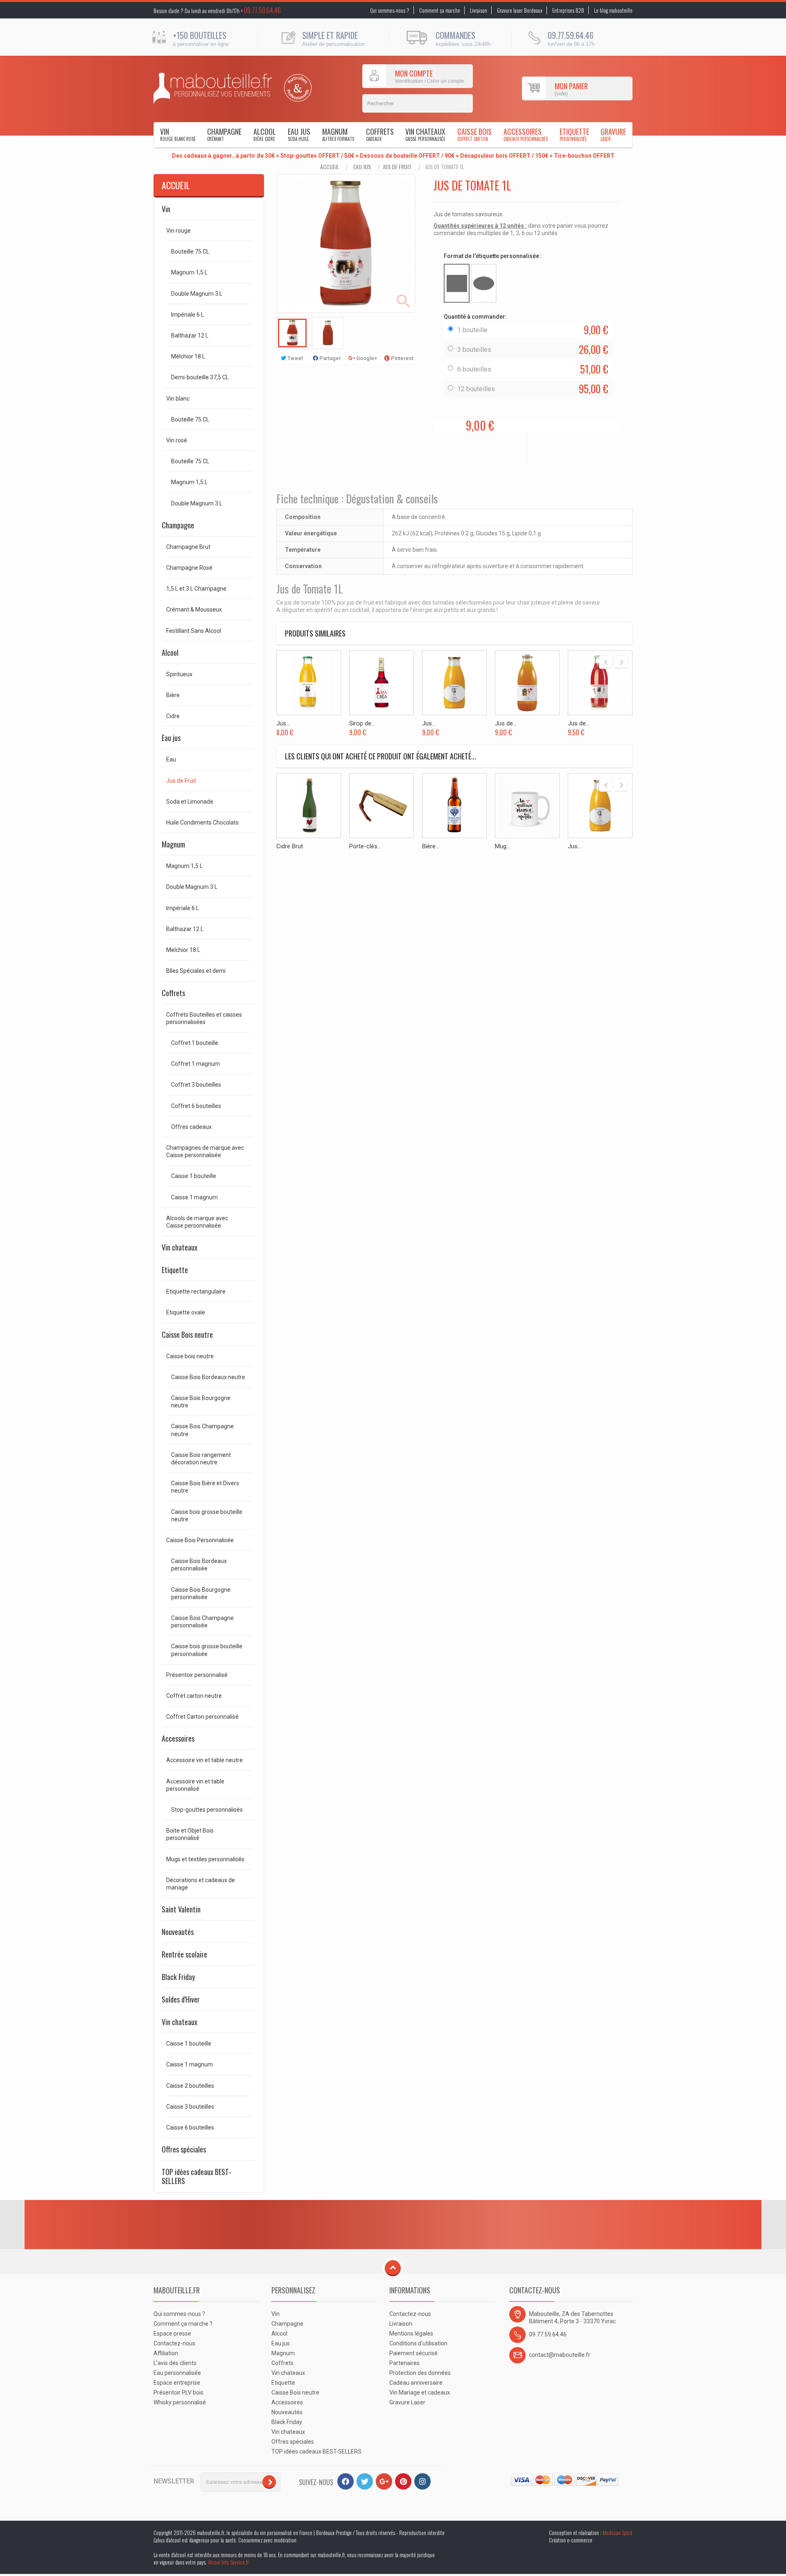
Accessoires (526, 134)
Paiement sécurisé (413, 2353)
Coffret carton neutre (194, 1696)
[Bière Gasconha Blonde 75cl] (454, 806)
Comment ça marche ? (183, 2324)
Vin (178, 134)
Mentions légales (411, 2334)
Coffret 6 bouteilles (196, 1106)
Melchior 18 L (183, 950)
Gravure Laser (407, 2402)
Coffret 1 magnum (195, 1064)
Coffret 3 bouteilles (196, 1085)
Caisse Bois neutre (187, 1334)
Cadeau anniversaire (416, 2383)
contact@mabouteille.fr (560, 2355)
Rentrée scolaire (184, 1954)
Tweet (295, 358)
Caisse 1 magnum (194, 1197)
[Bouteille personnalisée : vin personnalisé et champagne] (213, 88)
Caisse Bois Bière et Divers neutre (205, 1487)
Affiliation (166, 2353)
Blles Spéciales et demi (196, 971)
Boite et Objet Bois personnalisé (190, 1834)
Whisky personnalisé (180, 2402)
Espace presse (172, 2334)
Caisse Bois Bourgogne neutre (201, 1402)
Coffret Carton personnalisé (202, 1717)
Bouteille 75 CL (190, 251)
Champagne (224, 134)
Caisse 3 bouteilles (190, 2107)
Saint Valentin (181, 1909)
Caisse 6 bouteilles (190, 2127)
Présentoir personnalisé (197, 1675)
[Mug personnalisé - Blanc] (527, 806)
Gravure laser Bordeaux (520, 10)
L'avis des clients (175, 2363)
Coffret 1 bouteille (195, 1043)
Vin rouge (178, 231)
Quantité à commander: (476, 317)
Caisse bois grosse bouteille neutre (207, 1516)
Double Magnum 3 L (197, 294)
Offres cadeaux (191, 1127)
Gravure (613, 134)
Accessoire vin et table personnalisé (195, 1785)
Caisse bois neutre (190, 1356)
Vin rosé (177, 440)
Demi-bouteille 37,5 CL (200, 377)
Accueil (330, 167)
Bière (173, 695)
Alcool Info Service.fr (228, 2562)
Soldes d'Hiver (181, 1999)
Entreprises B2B (568, 10)
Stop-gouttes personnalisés (207, 1810)
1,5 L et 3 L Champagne (196, 589)
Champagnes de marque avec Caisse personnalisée (205, 1151)
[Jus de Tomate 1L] (292, 333)
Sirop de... (362, 723)
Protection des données (420, 2373)
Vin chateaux (425, 134)
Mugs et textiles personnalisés (205, 1859)
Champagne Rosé (189, 568)
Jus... (283, 723)
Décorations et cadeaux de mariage (201, 1884)
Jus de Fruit (397, 167)
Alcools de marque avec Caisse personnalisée (197, 1222)
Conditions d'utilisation (418, 2343)
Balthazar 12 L (190, 335)
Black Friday (178, 1977)
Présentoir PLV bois (178, 2392)
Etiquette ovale (186, 1312)
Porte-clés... (365, 846)
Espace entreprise (177, 2383)
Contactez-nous (174, 2343)
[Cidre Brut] (309, 806)
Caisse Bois (474, 134)
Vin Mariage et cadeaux (420, 2392)
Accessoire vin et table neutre (204, 1760)
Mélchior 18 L (188, 356)
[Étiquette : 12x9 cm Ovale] (484, 283)
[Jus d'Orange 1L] (309, 683)
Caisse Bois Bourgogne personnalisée (201, 1593)
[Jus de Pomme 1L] (527, 683)
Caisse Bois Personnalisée (200, 1540)
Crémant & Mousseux (194, 609)
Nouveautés (178, 1932)
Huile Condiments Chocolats (202, 822)
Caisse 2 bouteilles (190, 2086)
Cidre (173, 716)
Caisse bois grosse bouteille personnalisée (207, 1650)
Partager (330, 358)
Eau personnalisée (177, 2373)
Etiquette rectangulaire (196, 1291)
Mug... (503, 846)
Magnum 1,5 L (189, 272)
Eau (171, 759)
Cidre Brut (290, 846)
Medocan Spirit (618, 2533)
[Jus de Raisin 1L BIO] (600, 683)
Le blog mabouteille (613, 10)
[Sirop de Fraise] (382, 683)
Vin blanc (178, 399)
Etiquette (574, 134)
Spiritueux (179, 674)
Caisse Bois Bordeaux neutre (208, 1377)
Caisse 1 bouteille (194, 1176)
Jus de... (506, 723)
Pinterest (402, 358)
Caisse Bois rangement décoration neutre (201, 1459)
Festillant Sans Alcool (194, 631)
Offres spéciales (184, 2149)
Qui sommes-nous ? (390, 10)
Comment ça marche (440, 10)
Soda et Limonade (190, 802)
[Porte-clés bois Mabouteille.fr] (382, 806)
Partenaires (404, 2363)
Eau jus (299, 134)
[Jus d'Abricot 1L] (454, 683)
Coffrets (380, 134)
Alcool (265, 134)
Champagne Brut (188, 547)
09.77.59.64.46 (262, 10)
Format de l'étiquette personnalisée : (494, 256)
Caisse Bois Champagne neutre (202, 1430)
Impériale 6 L (187, 315)
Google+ (366, 358)
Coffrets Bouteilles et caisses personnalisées (204, 1018)
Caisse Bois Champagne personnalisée (202, 1622)
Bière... (431, 846)
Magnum (338, 134)
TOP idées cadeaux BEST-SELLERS (196, 2176)
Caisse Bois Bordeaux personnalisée (199, 1565)
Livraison (479, 10)
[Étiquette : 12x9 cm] (457, 283)
